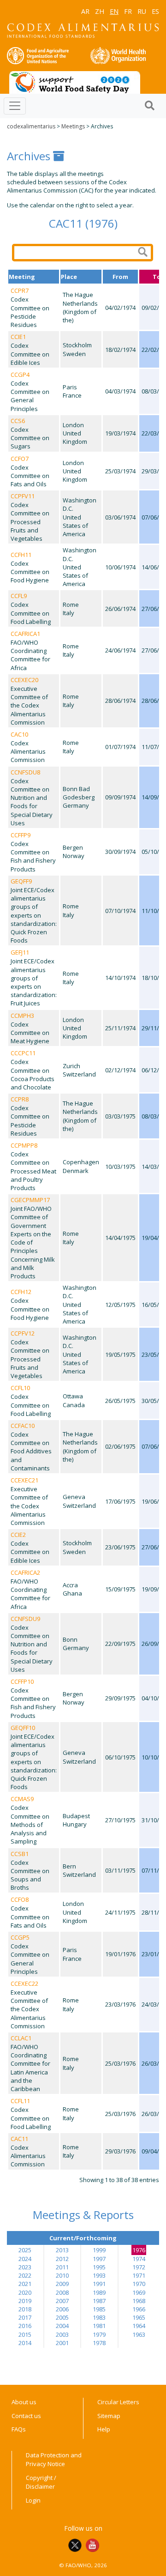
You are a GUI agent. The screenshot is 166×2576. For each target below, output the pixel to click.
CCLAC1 (21, 2038)
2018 (25, 2309)
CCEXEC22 (24, 1983)
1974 (139, 2259)
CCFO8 (20, 1899)
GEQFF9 (21, 881)
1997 (99, 2259)
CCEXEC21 (24, 1480)
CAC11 (19, 2139)
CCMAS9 (22, 1799)
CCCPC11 (23, 1053)
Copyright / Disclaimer (41, 2482)
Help (104, 2429)
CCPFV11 (23, 496)
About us (24, 2402)
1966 (139, 2309)
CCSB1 (20, 1854)
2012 (62, 2259)
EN (114, 11)
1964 (139, 2326)
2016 (25, 2326)
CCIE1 (18, 337)
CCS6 (18, 421)
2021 (25, 2284)
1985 (99, 2309)
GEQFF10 (23, 1728)
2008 (62, 2292)
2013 (62, 2250)
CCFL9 (19, 596)
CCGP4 (20, 375)
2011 (62, 2267)
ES (155, 11)
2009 (62, 2284)
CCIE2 (18, 1535)
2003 (62, 2334)
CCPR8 (20, 1099)
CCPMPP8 (24, 1145)
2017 (25, 2317)
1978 (99, 2343)
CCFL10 (20, 1388)
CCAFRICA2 (25, 1572)
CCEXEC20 (24, 680)
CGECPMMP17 (30, 1200)
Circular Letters (118, 2402)
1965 (139, 2317)
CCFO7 (20, 459)
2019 (25, 2301)
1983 (99, 2317)
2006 (62, 2309)
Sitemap (109, 2416)
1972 (139, 2267)
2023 (25, 2267)
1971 (139, 2275)
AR (85, 11)
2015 (25, 2334)
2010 (62, 2275)
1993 (99, 2275)
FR (128, 11)
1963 (139, 2334)
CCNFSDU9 (25, 1619)
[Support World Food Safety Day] (75, 82)
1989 (99, 2292)
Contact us (26, 2416)
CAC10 (19, 734)
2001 (62, 2343)
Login (33, 2500)
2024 (25, 2259)
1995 (99, 2267)
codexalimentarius (31, 126)
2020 (25, 2292)
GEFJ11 (20, 952)
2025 (25, 2250)
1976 (139, 2250)
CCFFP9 (21, 835)
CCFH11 (21, 555)
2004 (62, 2326)
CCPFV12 (23, 1333)
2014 (25, 2343)
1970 (139, 2284)
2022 (25, 2275)
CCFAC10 (23, 1426)
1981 (99, 2326)
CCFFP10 (22, 1681)
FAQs (19, 2429)
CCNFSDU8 (25, 772)
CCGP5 (20, 1937)
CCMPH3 (22, 1016)
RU (142, 11)
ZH (100, 11)
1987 (99, 2301)
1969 (139, 2292)
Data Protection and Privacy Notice (54, 2460)
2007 (62, 2301)
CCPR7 (20, 290)
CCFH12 (21, 1292)
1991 (99, 2284)
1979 (99, 2334)
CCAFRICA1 (25, 634)
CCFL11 (20, 2101)
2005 (62, 2317)
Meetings (73, 126)
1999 (99, 2250)
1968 (139, 2301)
